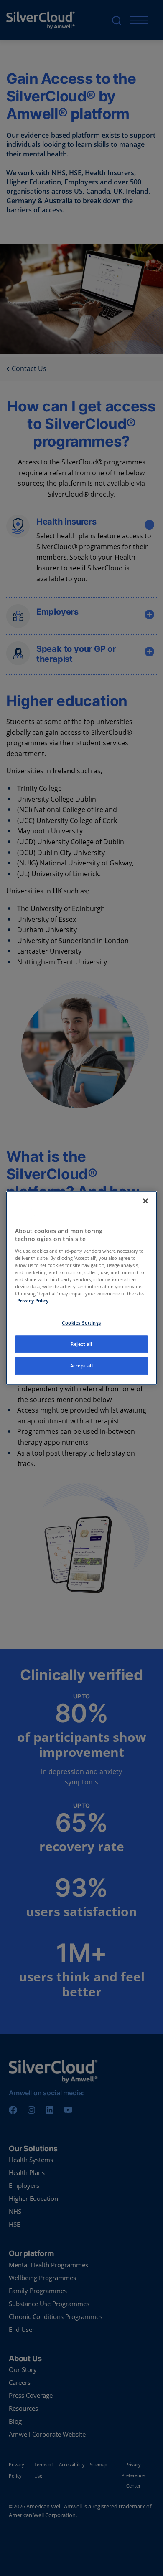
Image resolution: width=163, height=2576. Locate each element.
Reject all (81, 1344)
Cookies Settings (81, 1323)
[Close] (145, 1201)
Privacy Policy (33, 1301)
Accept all (82, 1366)
